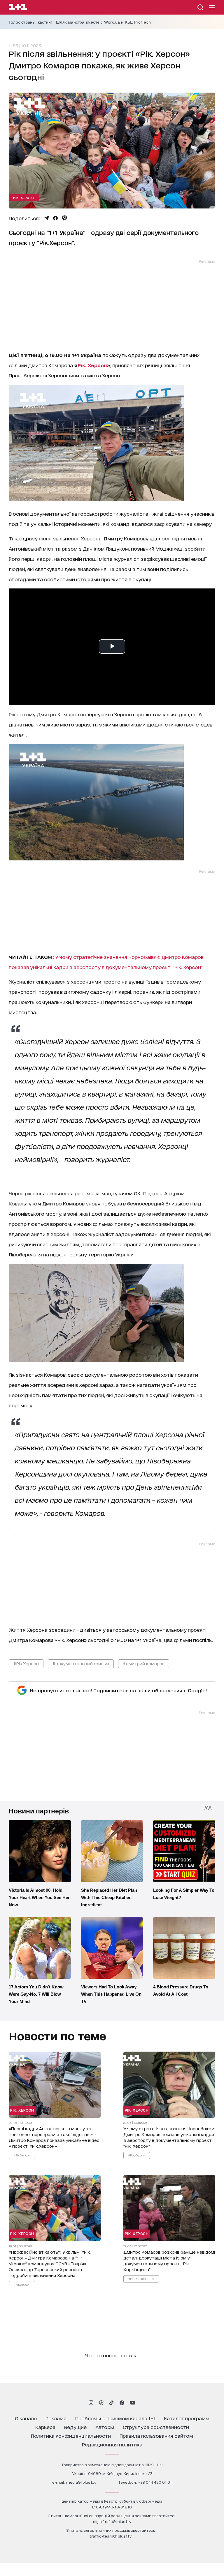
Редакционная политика (112, 2444)
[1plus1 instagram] (91, 2403)
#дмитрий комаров (144, 1663)
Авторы (105, 2427)
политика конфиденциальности (71, 2436)
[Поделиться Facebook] (55, 218)
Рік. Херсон (24, 197)
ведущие (75, 2427)
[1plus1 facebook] (122, 2403)
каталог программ (187, 2418)
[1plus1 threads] (101, 2403)
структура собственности (156, 2427)
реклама (56, 2418)
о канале (26, 2418)
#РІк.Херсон (26, 1663)
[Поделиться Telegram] (46, 218)
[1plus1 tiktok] (111, 2403)
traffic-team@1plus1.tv (111, 2536)
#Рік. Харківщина (141, 2278)
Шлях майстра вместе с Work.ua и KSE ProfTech (103, 22)
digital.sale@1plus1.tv (112, 2521)
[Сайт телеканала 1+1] (18, 8)
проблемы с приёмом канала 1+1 (115, 2418)
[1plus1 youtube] (133, 2403)
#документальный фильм (81, 1663)
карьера (45, 2427)
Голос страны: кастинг (30, 22)
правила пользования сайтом (156, 2436)
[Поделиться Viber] (65, 218)
